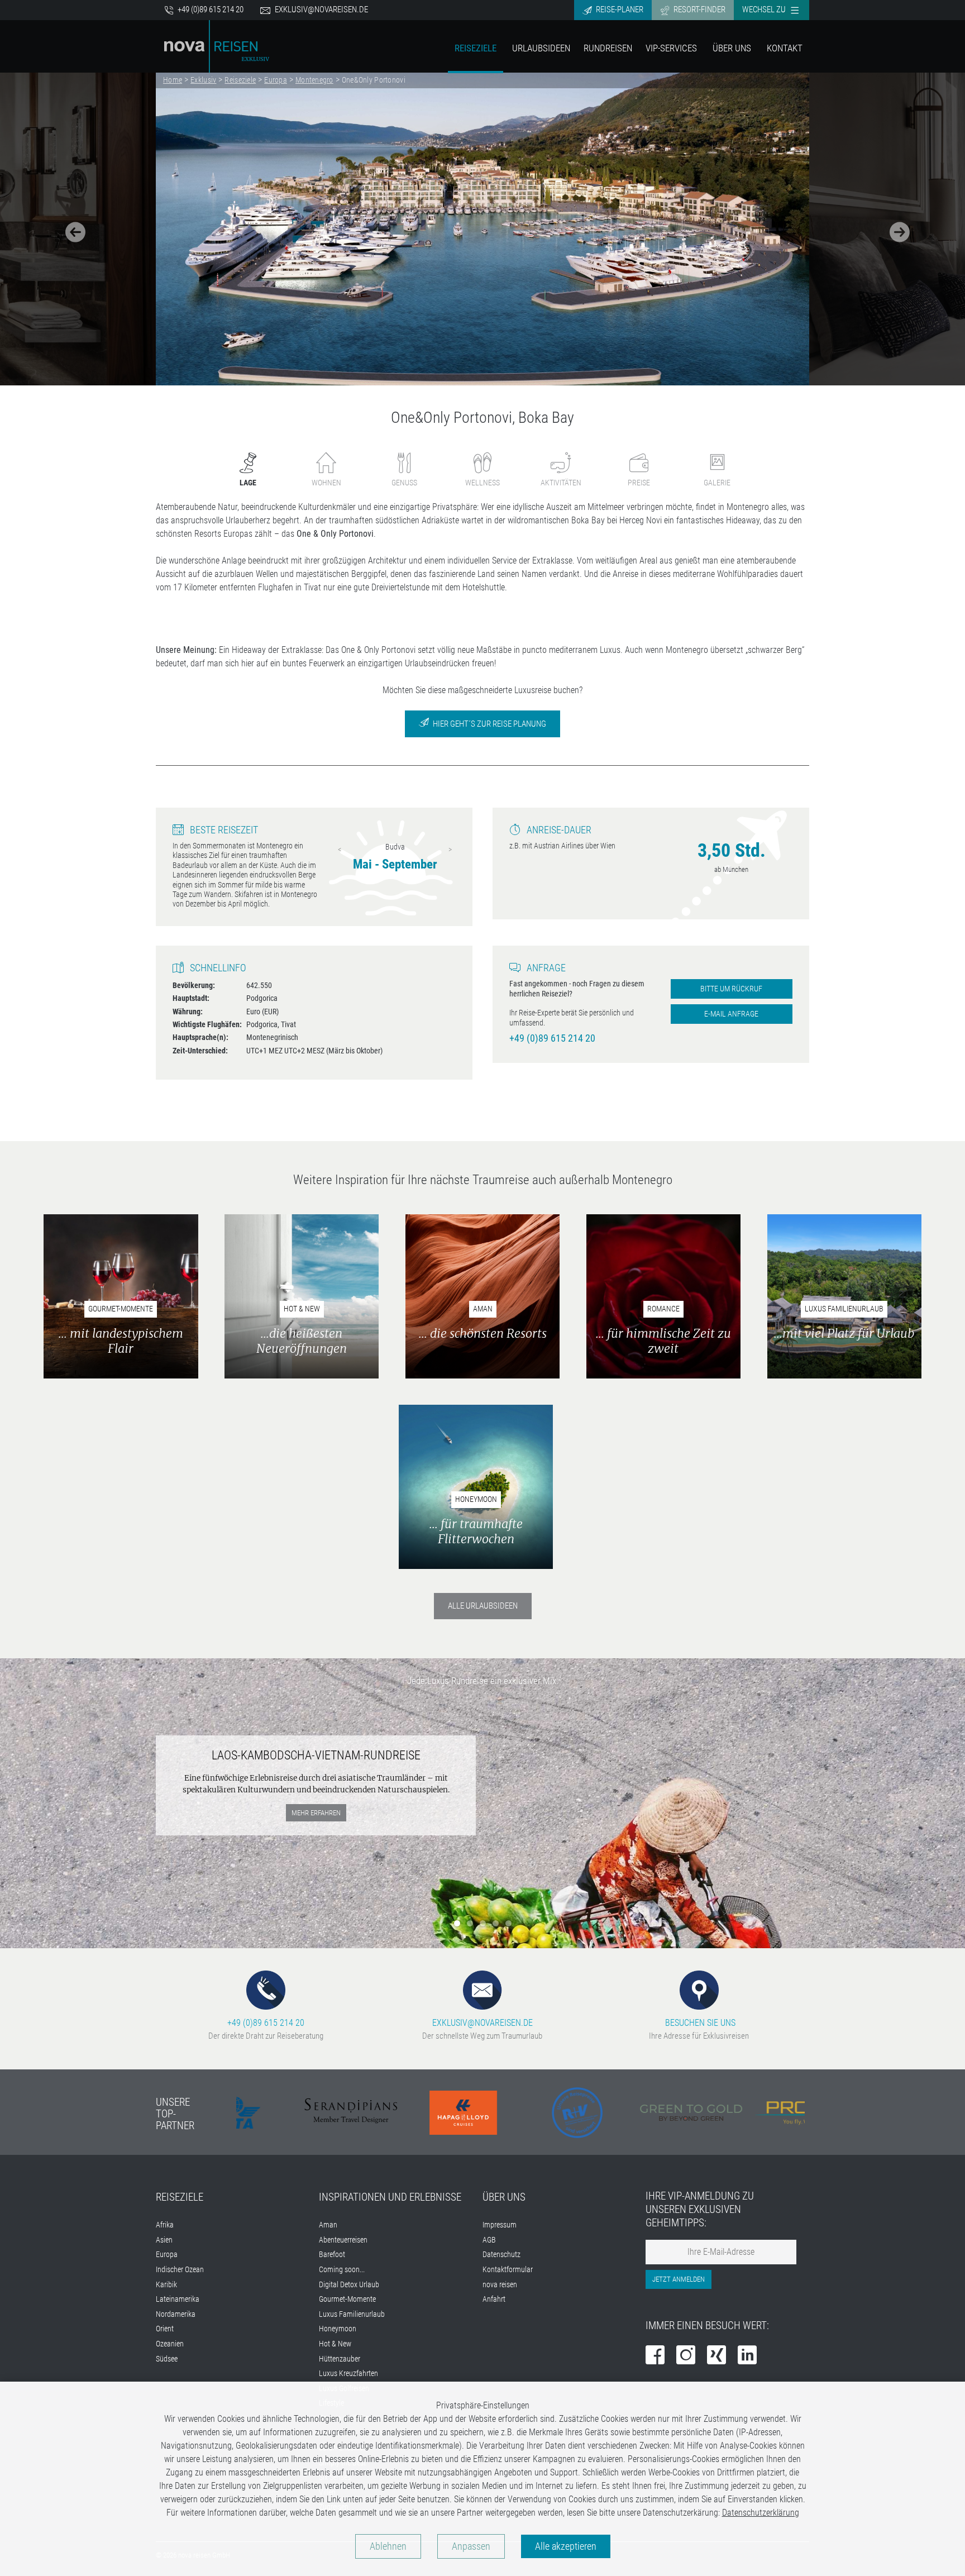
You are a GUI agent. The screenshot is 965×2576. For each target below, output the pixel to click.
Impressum (500, 2225)
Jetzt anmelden (679, 2279)
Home (173, 80)
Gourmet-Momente (347, 2299)
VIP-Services (671, 48)
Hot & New (335, 2344)
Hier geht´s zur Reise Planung (489, 724)
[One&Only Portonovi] (482, 229)
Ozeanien (170, 2344)
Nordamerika (176, 2314)
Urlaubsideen (541, 48)
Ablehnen (388, 2546)
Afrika (165, 2225)
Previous (340, 850)
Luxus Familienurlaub (352, 2314)
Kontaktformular (508, 2270)
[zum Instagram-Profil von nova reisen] (686, 2356)
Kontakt (785, 48)
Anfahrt (494, 2299)
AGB (489, 2240)
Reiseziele (476, 48)
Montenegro (314, 80)
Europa (276, 80)
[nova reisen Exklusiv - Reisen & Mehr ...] (217, 46)
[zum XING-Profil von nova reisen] (716, 2356)
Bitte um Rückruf (731, 989)
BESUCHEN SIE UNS (699, 2023)
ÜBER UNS (504, 2197)
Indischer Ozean (180, 2270)
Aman (328, 2225)
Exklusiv (203, 80)
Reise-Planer (619, 9)
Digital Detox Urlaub (349, 2285)
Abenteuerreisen (343, 2240)
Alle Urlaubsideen (483, 1606)
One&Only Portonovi (374, 80)
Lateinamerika (178, 2299)
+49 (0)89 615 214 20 (210, 9)
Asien (164, 2240)
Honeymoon (338, 2329)
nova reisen (500, 2285)
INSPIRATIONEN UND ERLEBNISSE (390, 2197)
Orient (165, 2329)
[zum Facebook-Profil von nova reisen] (655, 2356)
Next (450, 850)
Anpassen (471, 2546)
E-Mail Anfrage (731, 1014)
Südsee (167, 2359)
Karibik (166, 2285)
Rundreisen (608, 48)
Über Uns (732, 48)
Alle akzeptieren (566, 2546)
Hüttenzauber (340, 2359)
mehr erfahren (316, 1813)
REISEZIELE (180, 2197)
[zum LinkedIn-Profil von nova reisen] (747, 2356)
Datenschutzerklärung (761, 2513)
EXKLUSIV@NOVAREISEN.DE (482, 2023)
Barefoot (332, 2255)
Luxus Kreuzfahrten (348, 2374)
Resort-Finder (699, 9)
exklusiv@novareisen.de (321, 9)
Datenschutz (501, 2255)
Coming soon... (342, 2270)
